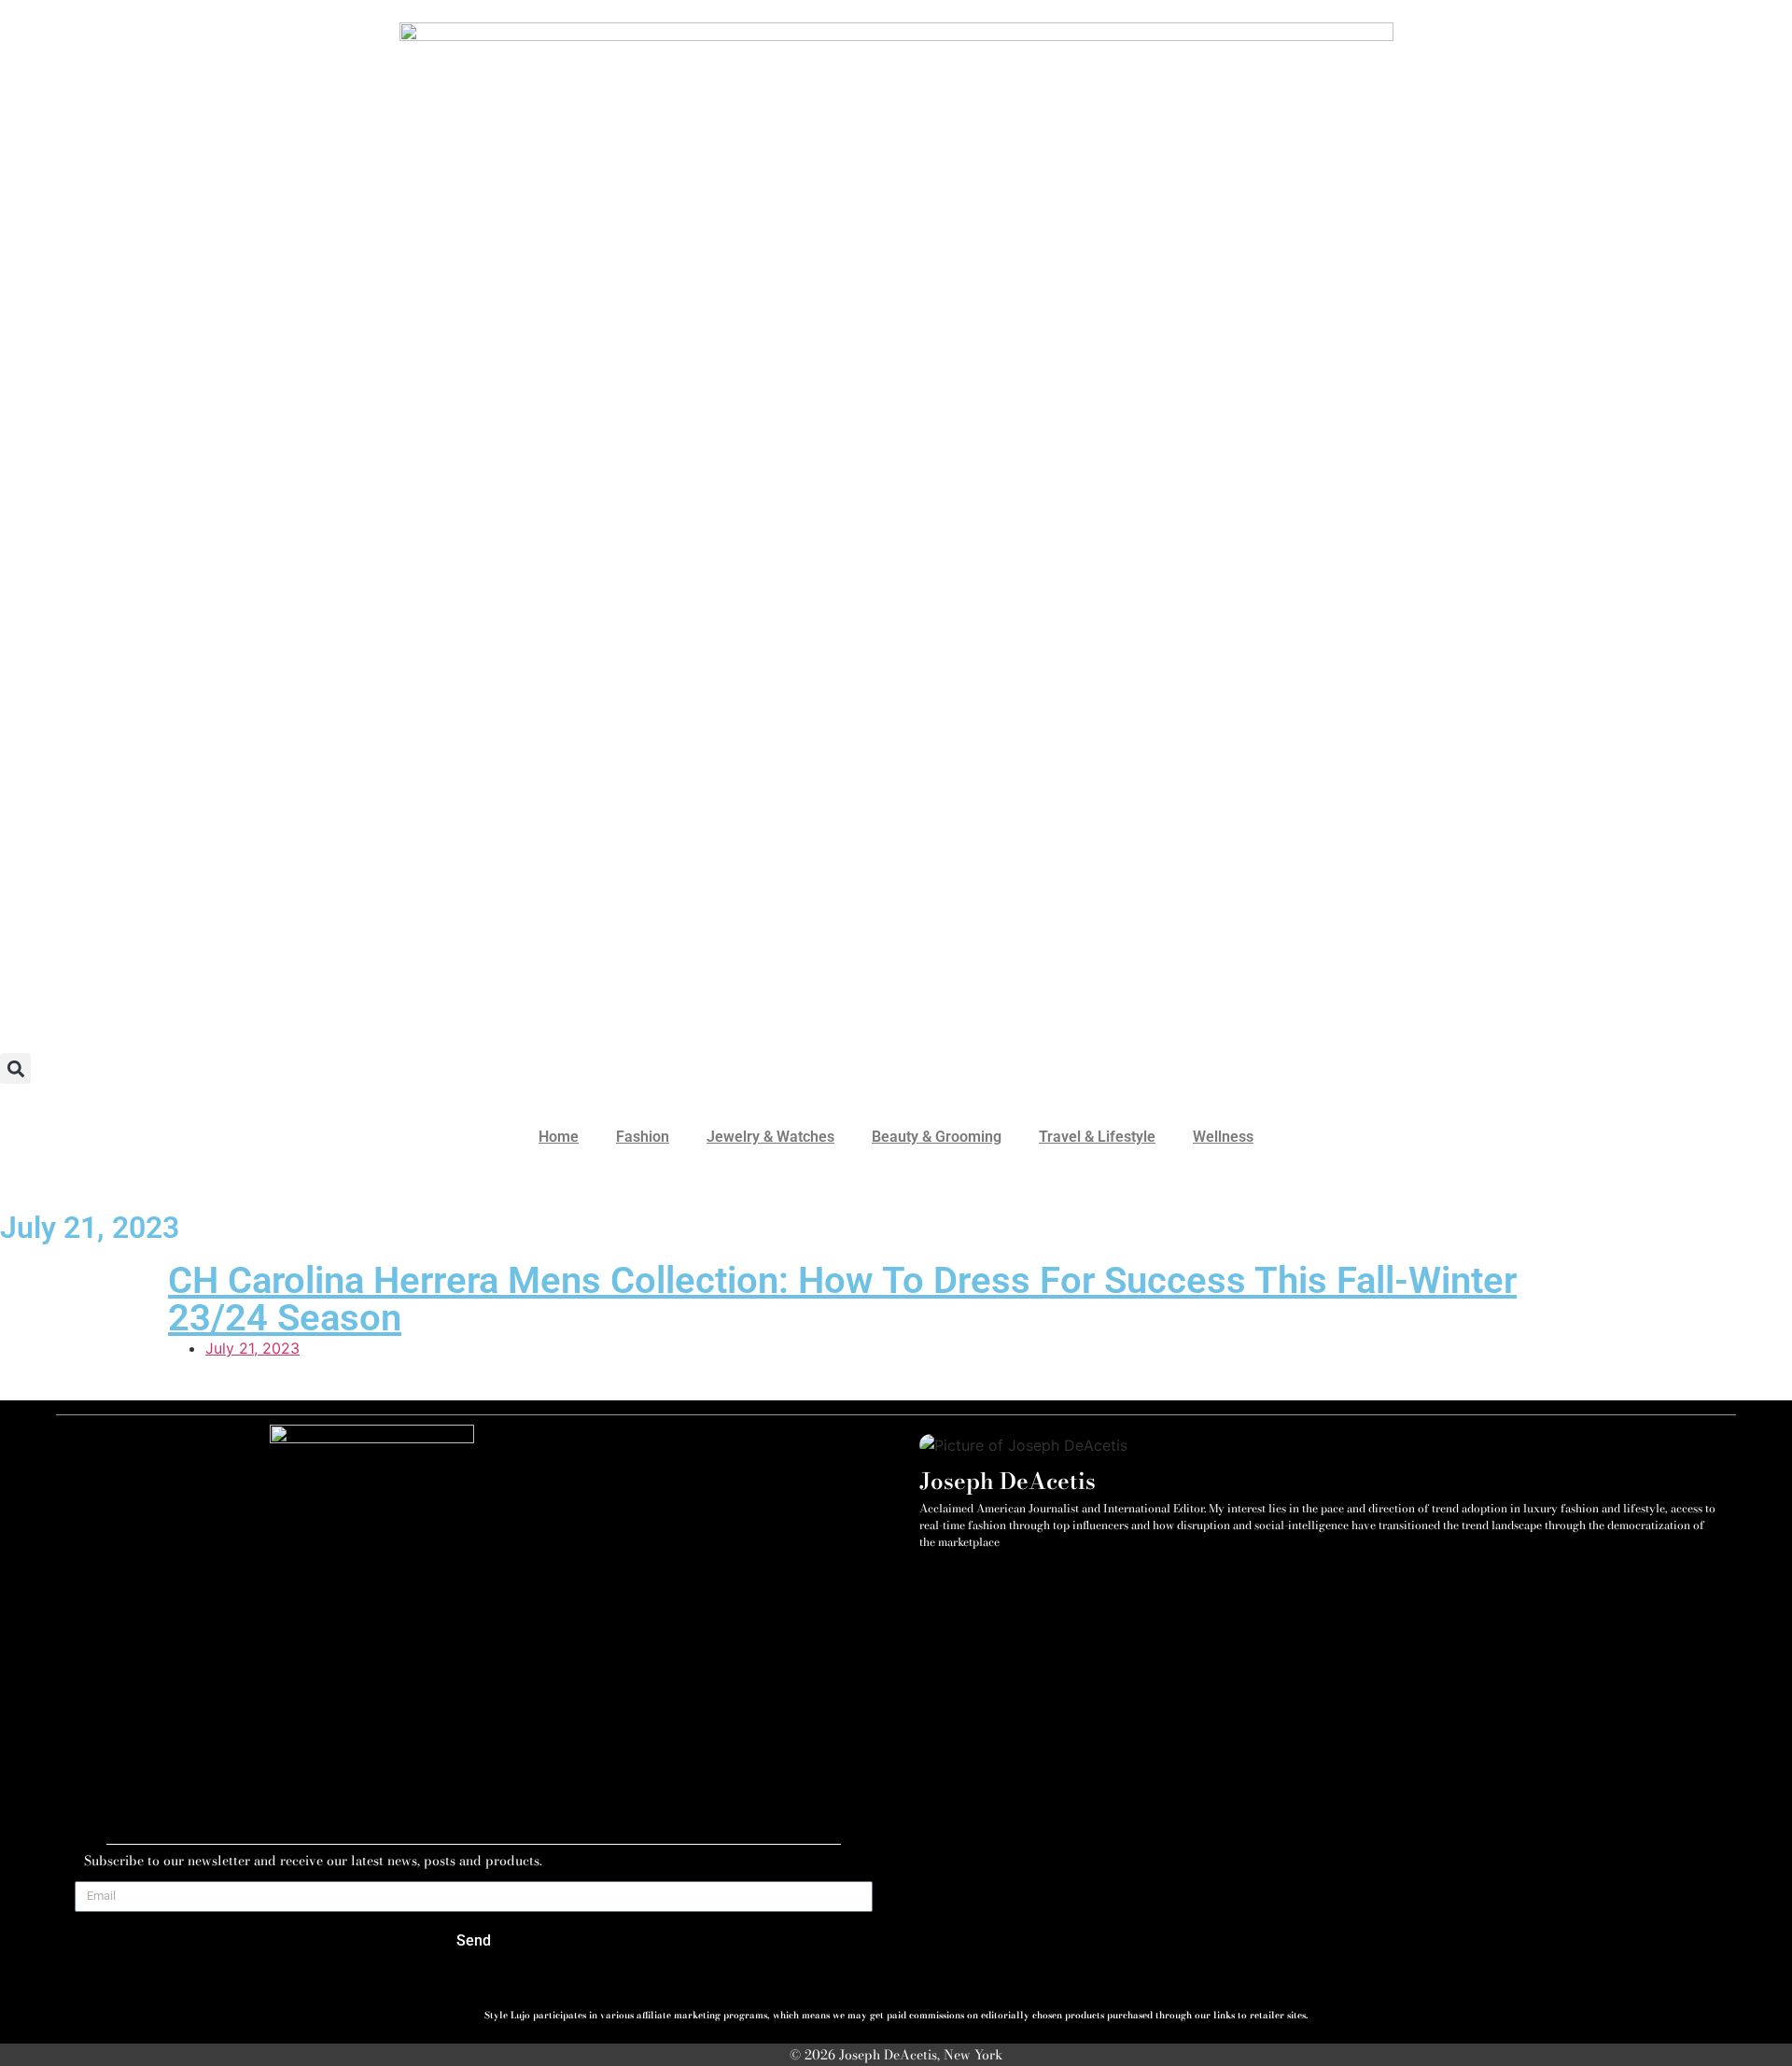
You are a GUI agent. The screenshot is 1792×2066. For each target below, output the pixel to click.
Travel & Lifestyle (1097, 1137)
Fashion (643, 1137)
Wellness (1223, 1137)
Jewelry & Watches (770, 1137)
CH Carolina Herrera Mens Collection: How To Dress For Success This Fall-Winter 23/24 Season (842, 1299)
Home (559, 1137)
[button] (15, 1068)
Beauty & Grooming (937, 1137)
